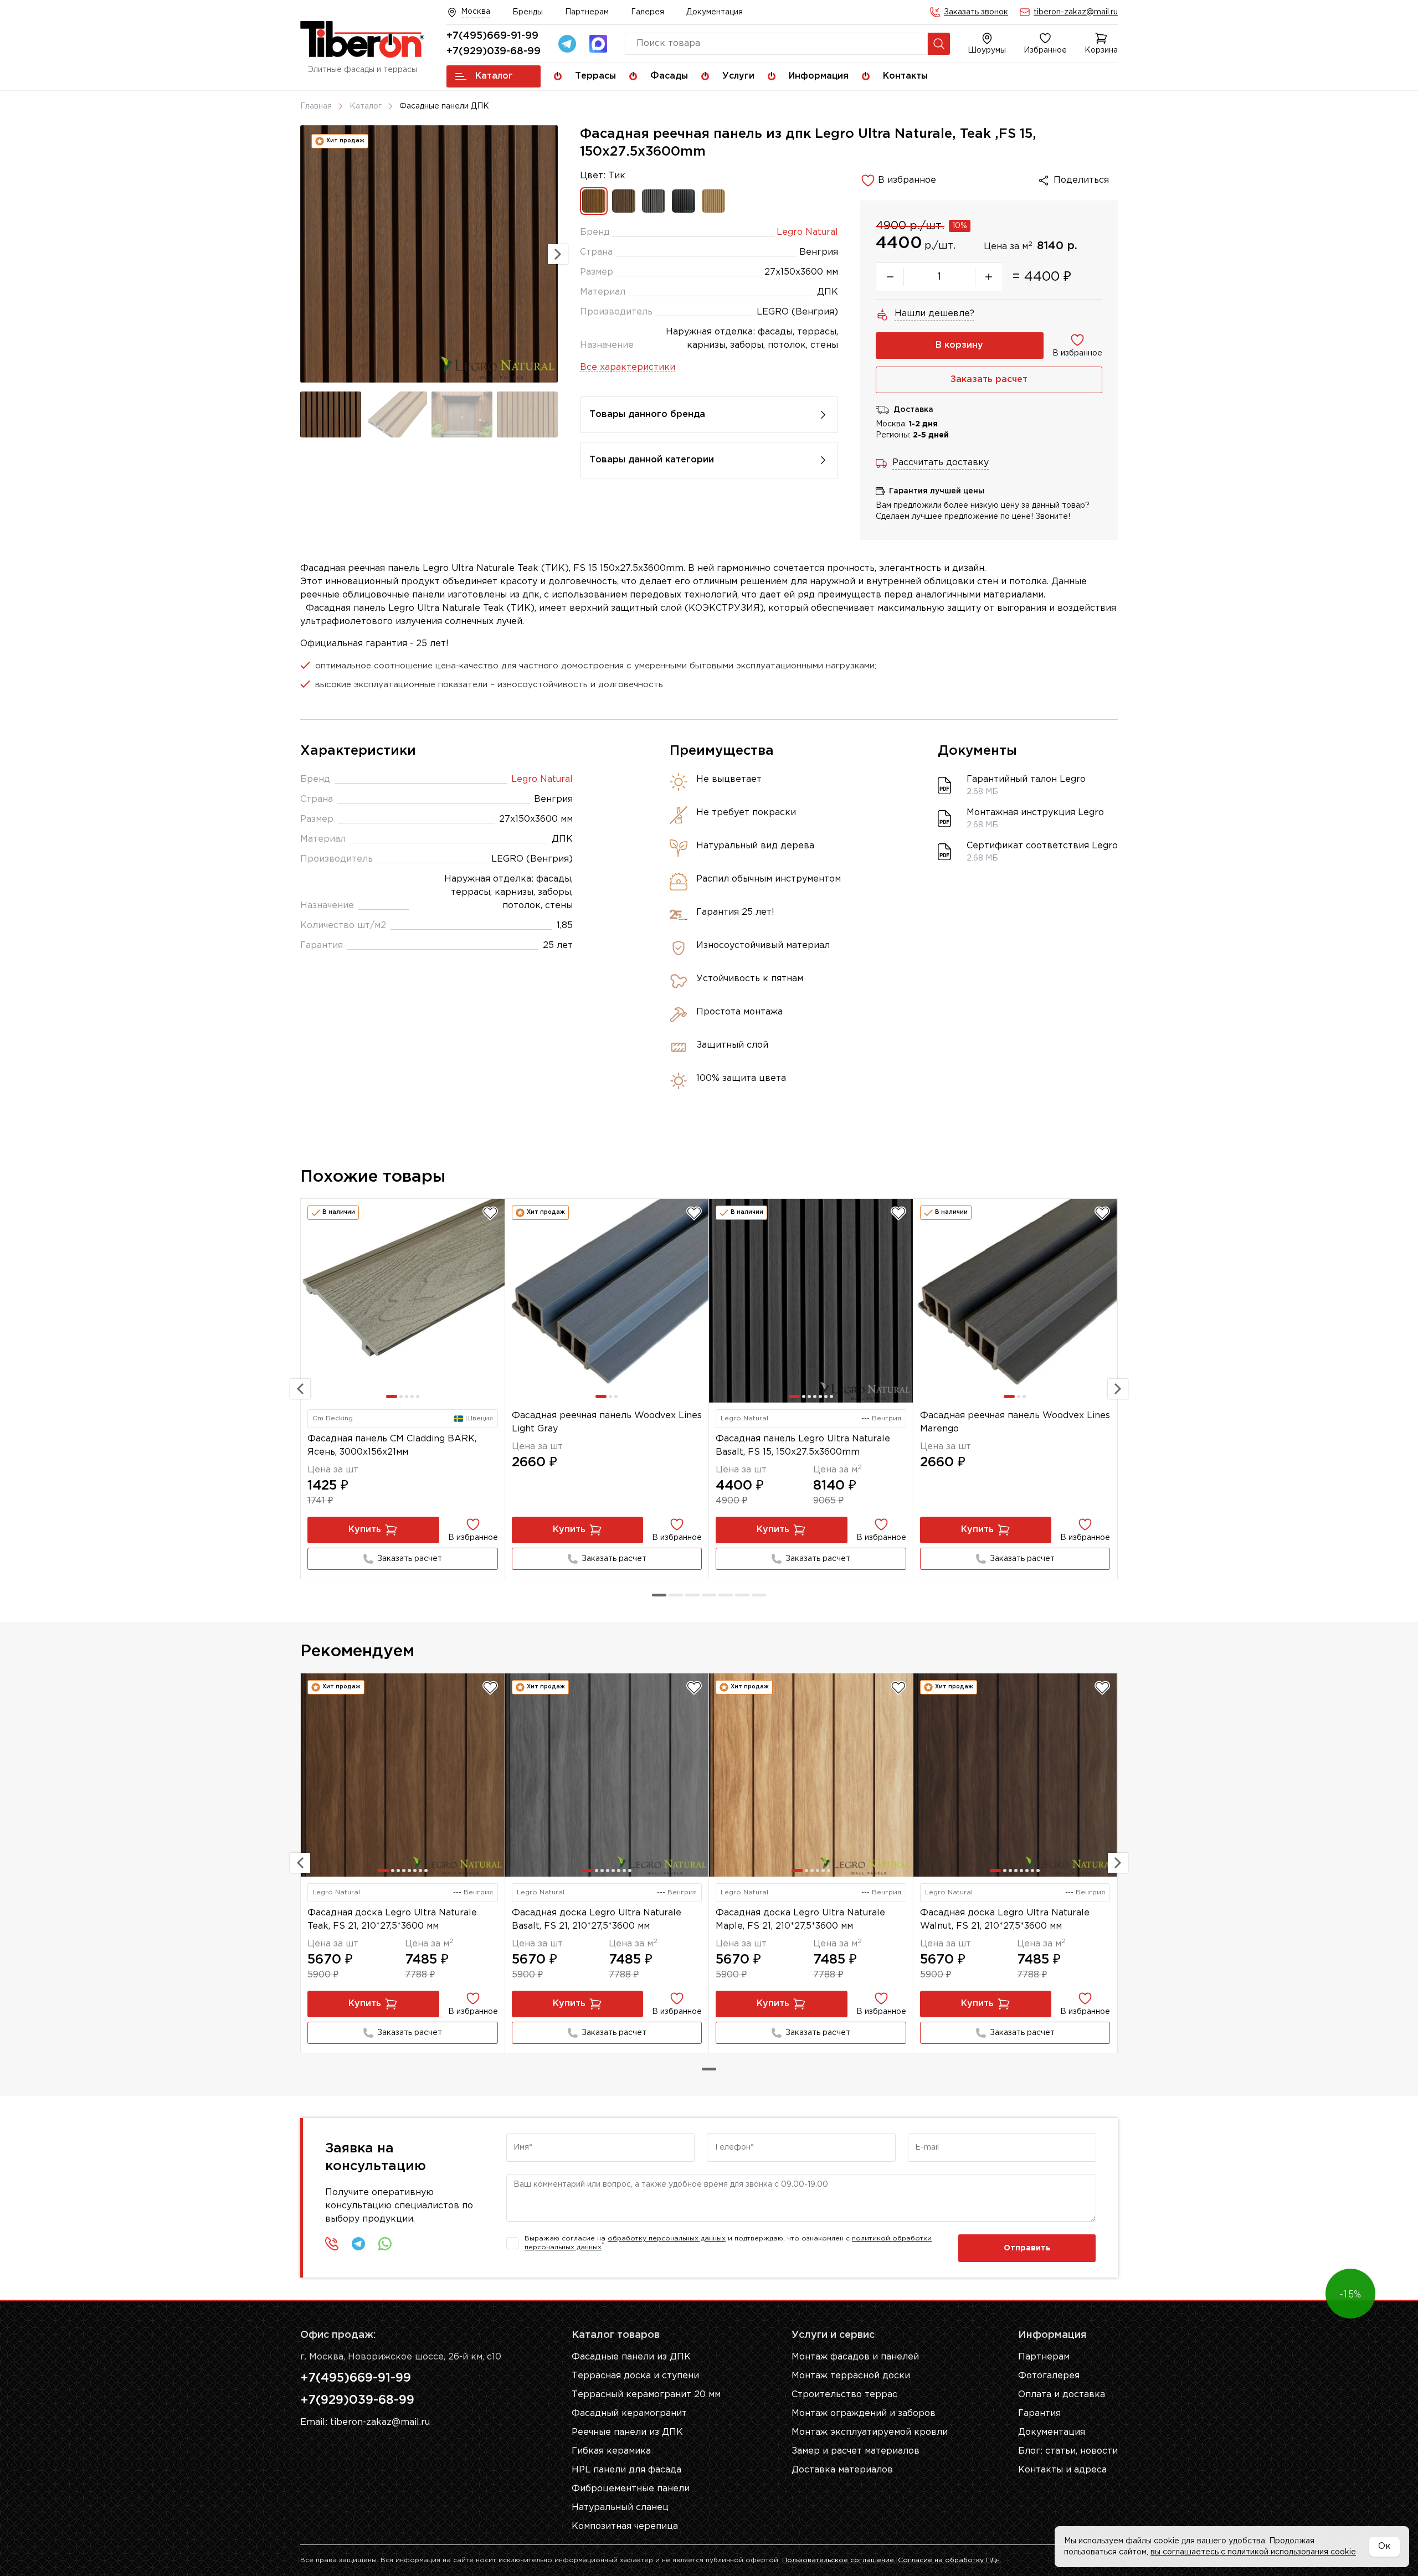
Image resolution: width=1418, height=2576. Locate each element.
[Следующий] (1118, 1389)
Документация (715, 12)
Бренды (528, 12)
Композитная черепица (625, 2526)
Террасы (595, 76)
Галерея (648, 12)
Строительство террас (844, 2395)
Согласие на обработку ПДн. (950, 2560)
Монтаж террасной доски (851, 2376)
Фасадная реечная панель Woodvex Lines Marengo (1015, 1422)
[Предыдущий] (300, 1389)
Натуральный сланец (620, 2508)
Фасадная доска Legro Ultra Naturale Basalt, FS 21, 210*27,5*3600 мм (597, 1920)
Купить (365, 1530)
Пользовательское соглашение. (839, 2560)
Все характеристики (628, 367)
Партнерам (587, 12)
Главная (316, 106)
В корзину (959, 345)
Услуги (738, 76)
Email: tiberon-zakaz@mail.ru (365, 2422)
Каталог (494, 76)
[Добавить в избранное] (490, 1213)
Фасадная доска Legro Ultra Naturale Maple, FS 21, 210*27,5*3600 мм (800, 1920)
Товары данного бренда (647, 414)
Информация (819, 76)
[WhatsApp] (385, 2244)
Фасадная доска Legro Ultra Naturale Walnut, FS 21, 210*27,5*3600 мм (1005, 1920)
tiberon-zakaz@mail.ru (1076, 12)
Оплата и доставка (1062, 2395)
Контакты (905, 76)
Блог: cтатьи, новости (1068, 2451)
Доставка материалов (842, 2470)
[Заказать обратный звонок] (332, 2244)
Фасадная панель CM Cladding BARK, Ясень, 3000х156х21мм (392, 1446)
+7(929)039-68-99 (494, 51)
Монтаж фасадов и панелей (855, 2357)
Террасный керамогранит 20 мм (646, 2395)
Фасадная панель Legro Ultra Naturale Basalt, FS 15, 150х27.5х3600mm (803, 1446)
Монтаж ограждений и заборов (864, 2413)
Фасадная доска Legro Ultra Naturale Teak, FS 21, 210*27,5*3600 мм (392, 1920)
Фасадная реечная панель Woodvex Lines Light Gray (607, 1422)
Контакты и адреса (1062, 2470)
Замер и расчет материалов (856, 2451)
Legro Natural (807, 232)
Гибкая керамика (611, 2451)
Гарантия (1039, 2413)
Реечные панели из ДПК (627, 2432)
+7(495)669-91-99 (492, 36)
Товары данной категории (652, 460)
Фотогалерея (1049, 2376)
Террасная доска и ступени (635, 2376)
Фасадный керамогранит (629, 2413)
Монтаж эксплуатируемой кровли (870, 2432)
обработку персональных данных (667, 2238)
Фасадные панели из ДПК (631, 2357)
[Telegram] (567, 44)
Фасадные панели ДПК (444, 106)
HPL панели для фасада (626, 2470)
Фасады (669, 76)
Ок (1384, 2546)
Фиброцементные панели (631, 2489)
